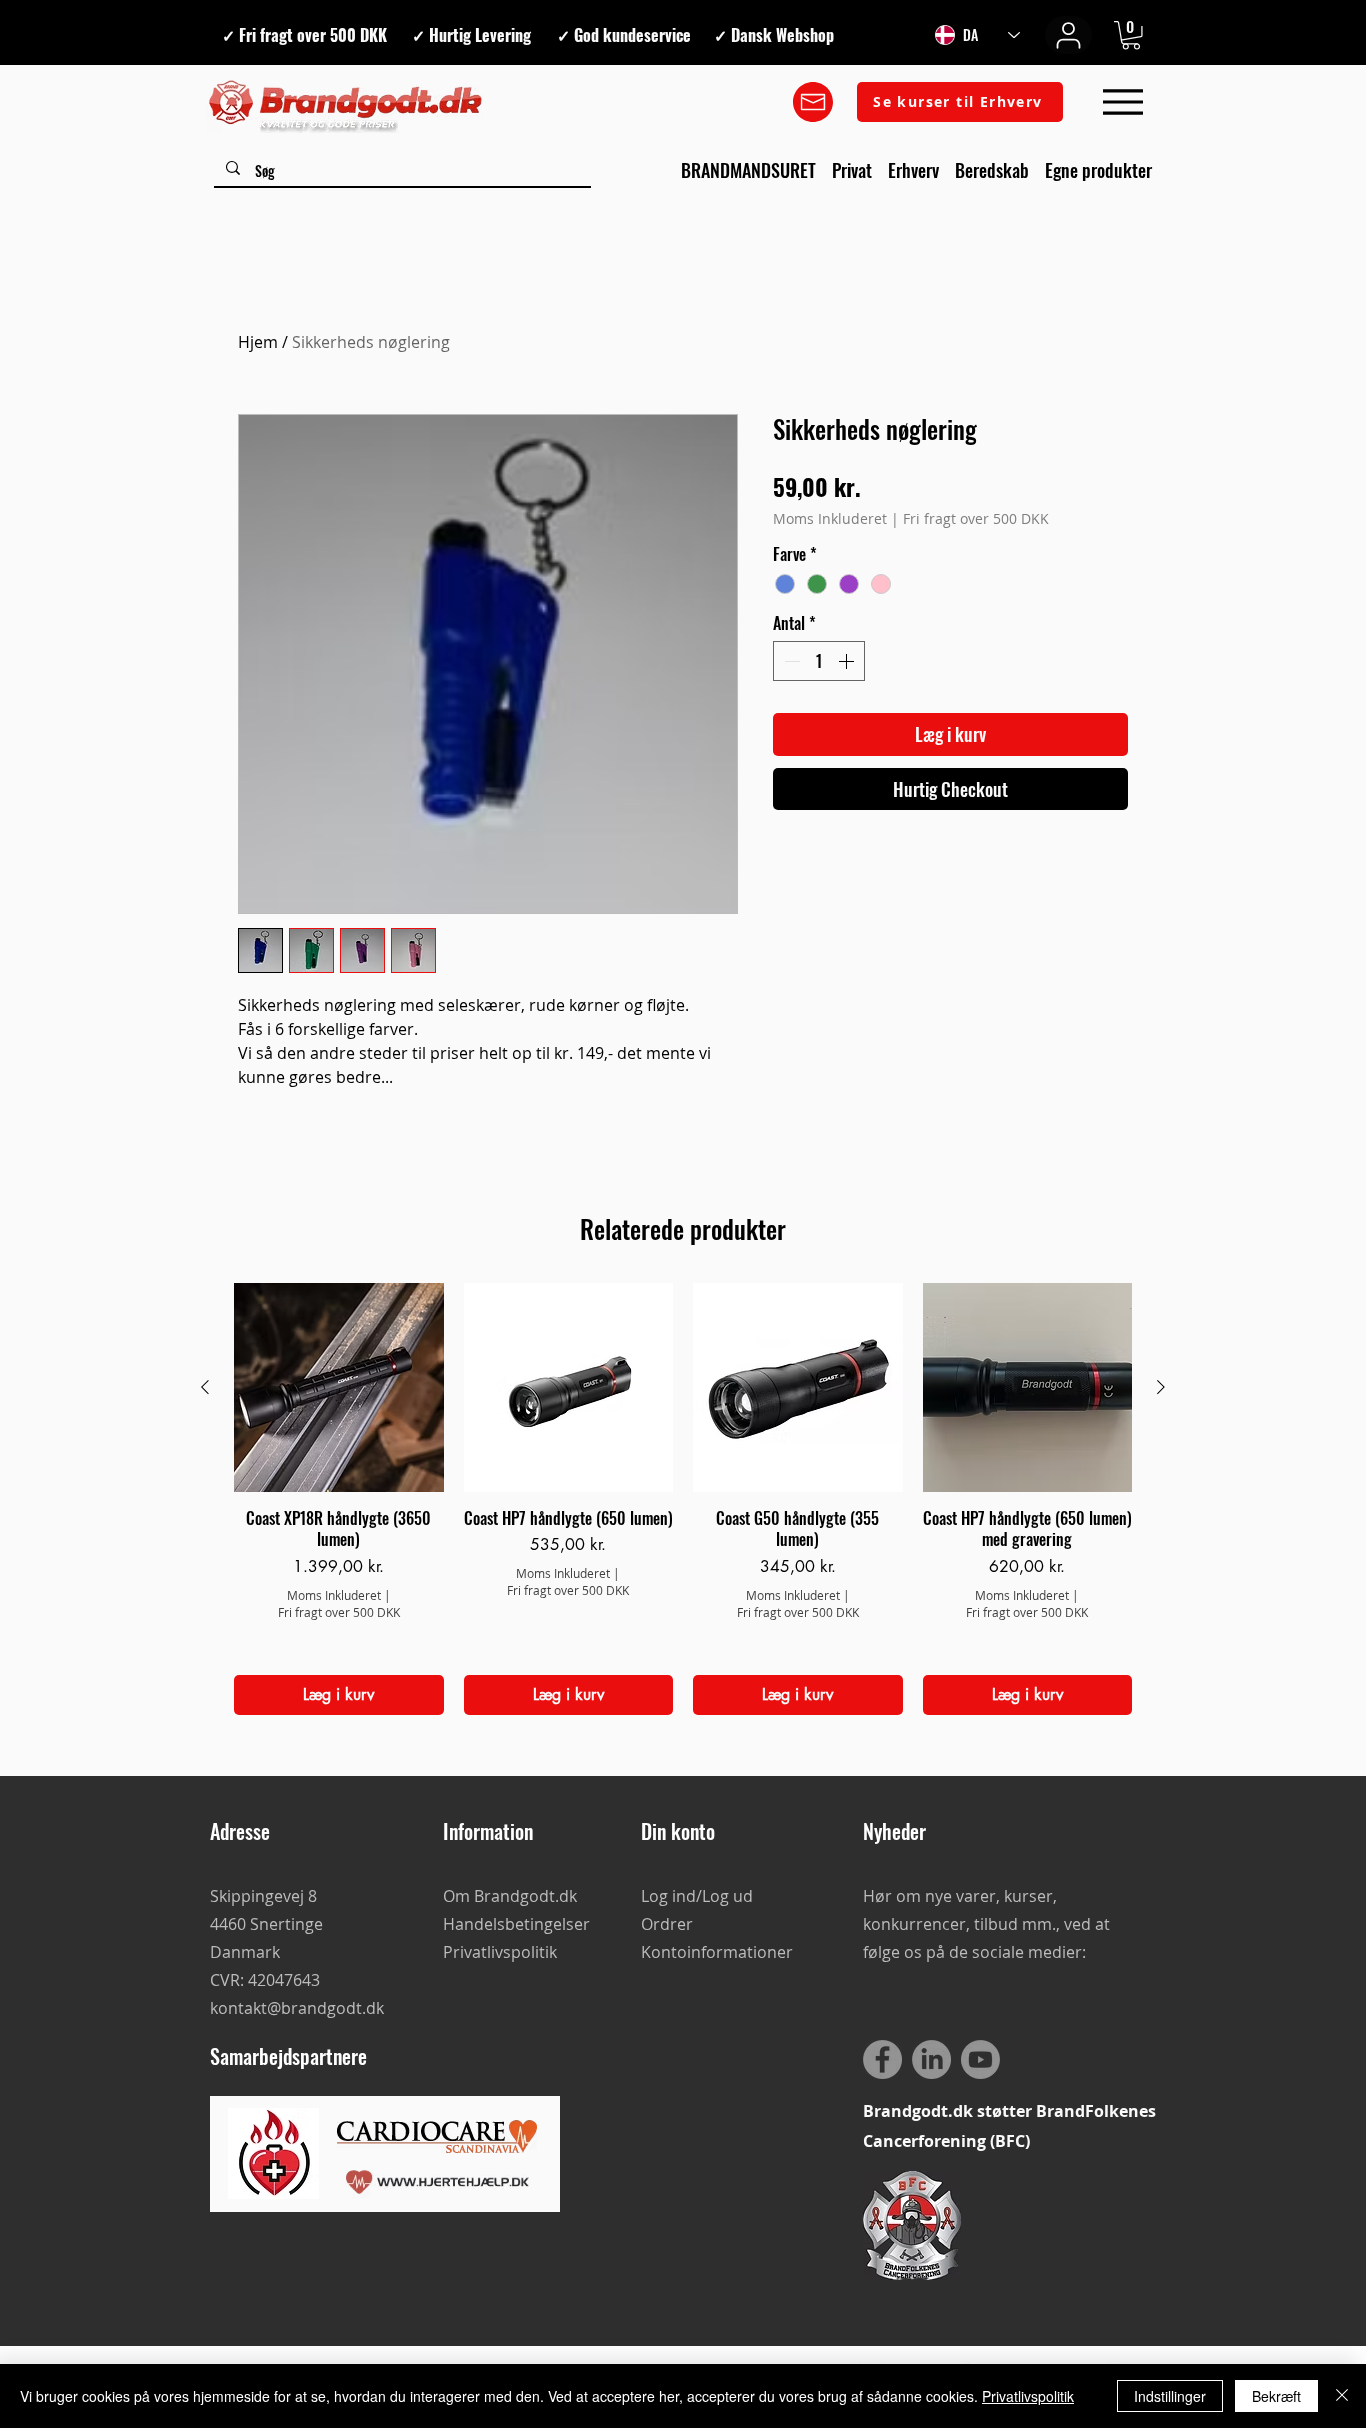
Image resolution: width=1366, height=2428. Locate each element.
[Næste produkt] (1161, 1387)
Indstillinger (1170, 2396)
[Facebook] (882, 2059)
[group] (683, 1499)
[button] (1131, 35)
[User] (1068, 35)
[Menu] (1122, 102)
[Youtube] (980, 2059)
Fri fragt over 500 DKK (976, 518)
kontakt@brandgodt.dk (297, 2008)
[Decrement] (790, 661)
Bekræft (1276, 2396)
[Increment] (848, 661)
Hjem (258, 342)
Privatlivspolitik (1028, 2396)
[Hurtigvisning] (339, 1388)
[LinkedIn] (931, 2059)
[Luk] (1342, 2396)
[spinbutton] (819, 661)
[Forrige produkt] (205, 1387)
